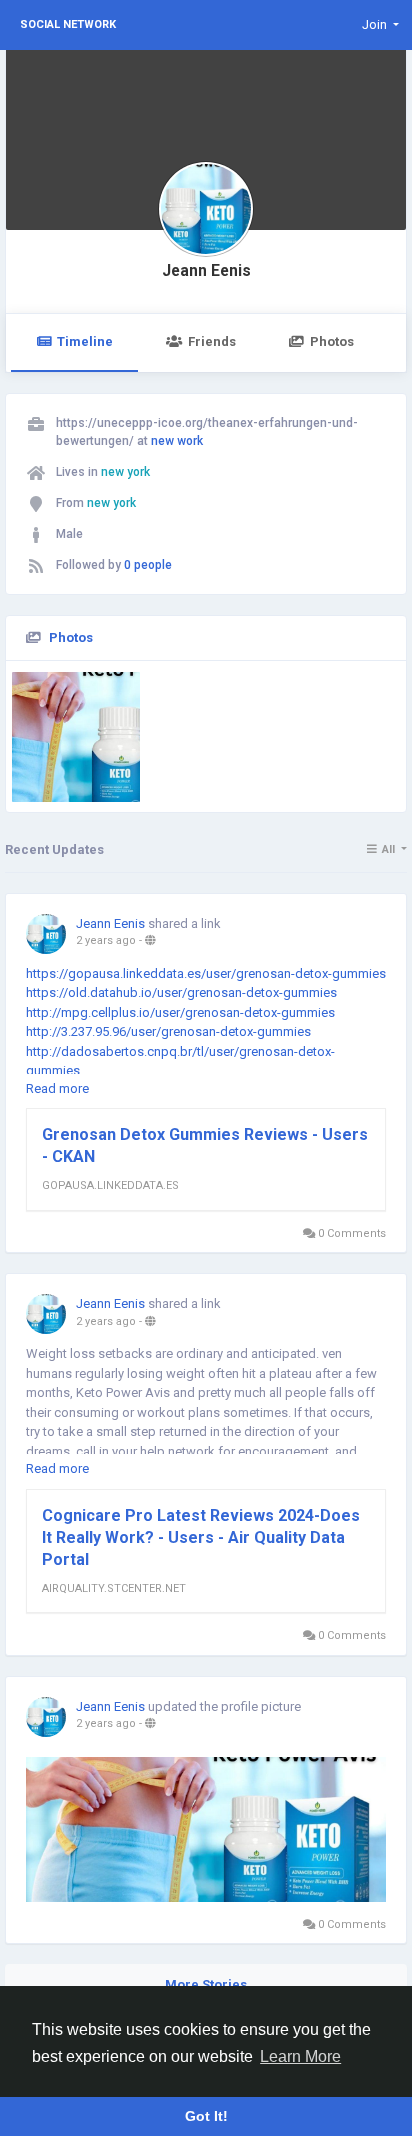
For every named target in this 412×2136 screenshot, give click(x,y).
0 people (148, 565)
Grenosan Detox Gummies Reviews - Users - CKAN (205, 1145)
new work (177, 441)
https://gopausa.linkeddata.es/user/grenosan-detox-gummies (206, 973)
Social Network (68, 24)
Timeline (85, 341)
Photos (332, 341)
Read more (57, 1088)
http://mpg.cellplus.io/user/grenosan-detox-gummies (180, 1012)
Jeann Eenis (206, 271)
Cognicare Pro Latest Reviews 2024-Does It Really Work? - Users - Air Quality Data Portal (201, 1537)
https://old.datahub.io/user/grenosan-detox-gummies (181, 992)
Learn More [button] (300, 2056)
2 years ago (106, 940)
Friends (212, 341)
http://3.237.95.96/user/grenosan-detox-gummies (168, 1031)
